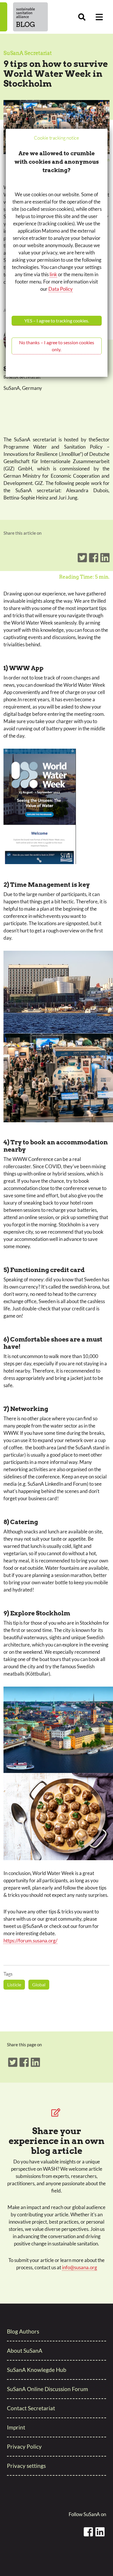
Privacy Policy (24, 2446)
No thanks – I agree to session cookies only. (57, 346)
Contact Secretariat (31, 2408)
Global (39, 1984)
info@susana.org (80, 2267)
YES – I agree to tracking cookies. (57, 321)
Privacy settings (26, 2466)
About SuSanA (25, 2351)
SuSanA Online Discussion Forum (48, 2389)
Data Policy (61, 289)
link (53, 274)
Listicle (14, 1984)
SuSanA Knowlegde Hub (37, 2370)
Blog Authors (23, 2331)
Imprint (16, 2427)
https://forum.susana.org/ (30, 1941)
